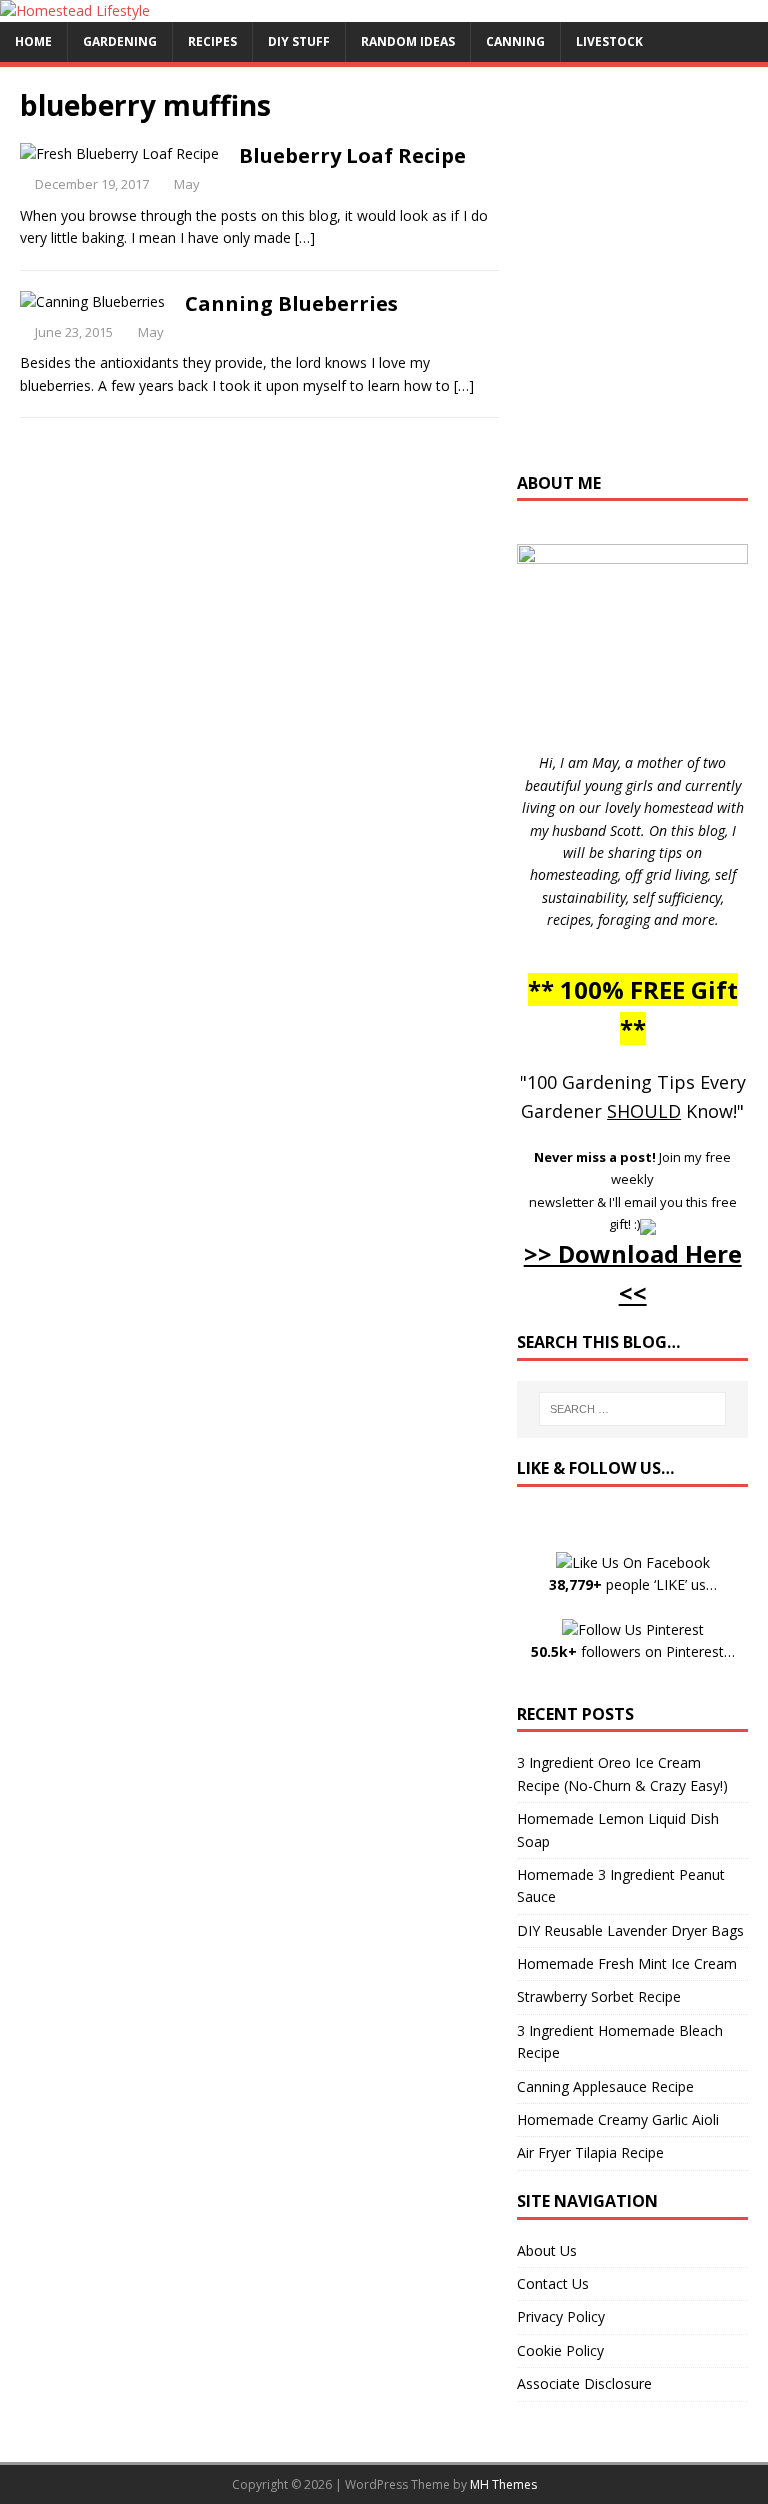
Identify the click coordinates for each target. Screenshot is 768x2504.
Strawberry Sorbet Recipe (599, 1996)
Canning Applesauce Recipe (605, 2086)
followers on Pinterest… (633, 1651)
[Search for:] (632, 1409)
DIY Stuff (299, 41)
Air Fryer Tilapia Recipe (590, 2152)
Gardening (120, 41)
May (187, 184)
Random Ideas (408, 41)
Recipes (212, 41)
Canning (515, 41)
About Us (547, 2250)
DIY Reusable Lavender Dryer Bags (630, 1930)
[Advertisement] (642, 279)
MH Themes (503, 2484)
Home (33, 41)
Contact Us (553, 2283)
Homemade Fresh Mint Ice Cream (627, 1963)
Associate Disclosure (584, 2383)
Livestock (609, 41)
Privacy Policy (561, 2316)
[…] (305, 237)
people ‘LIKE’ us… (633, 1584)
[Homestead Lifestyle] (75, 10)
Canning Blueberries (291, 303)
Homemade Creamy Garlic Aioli (618, 2119)
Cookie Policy (560, 2350)
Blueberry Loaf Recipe (352, 155)
